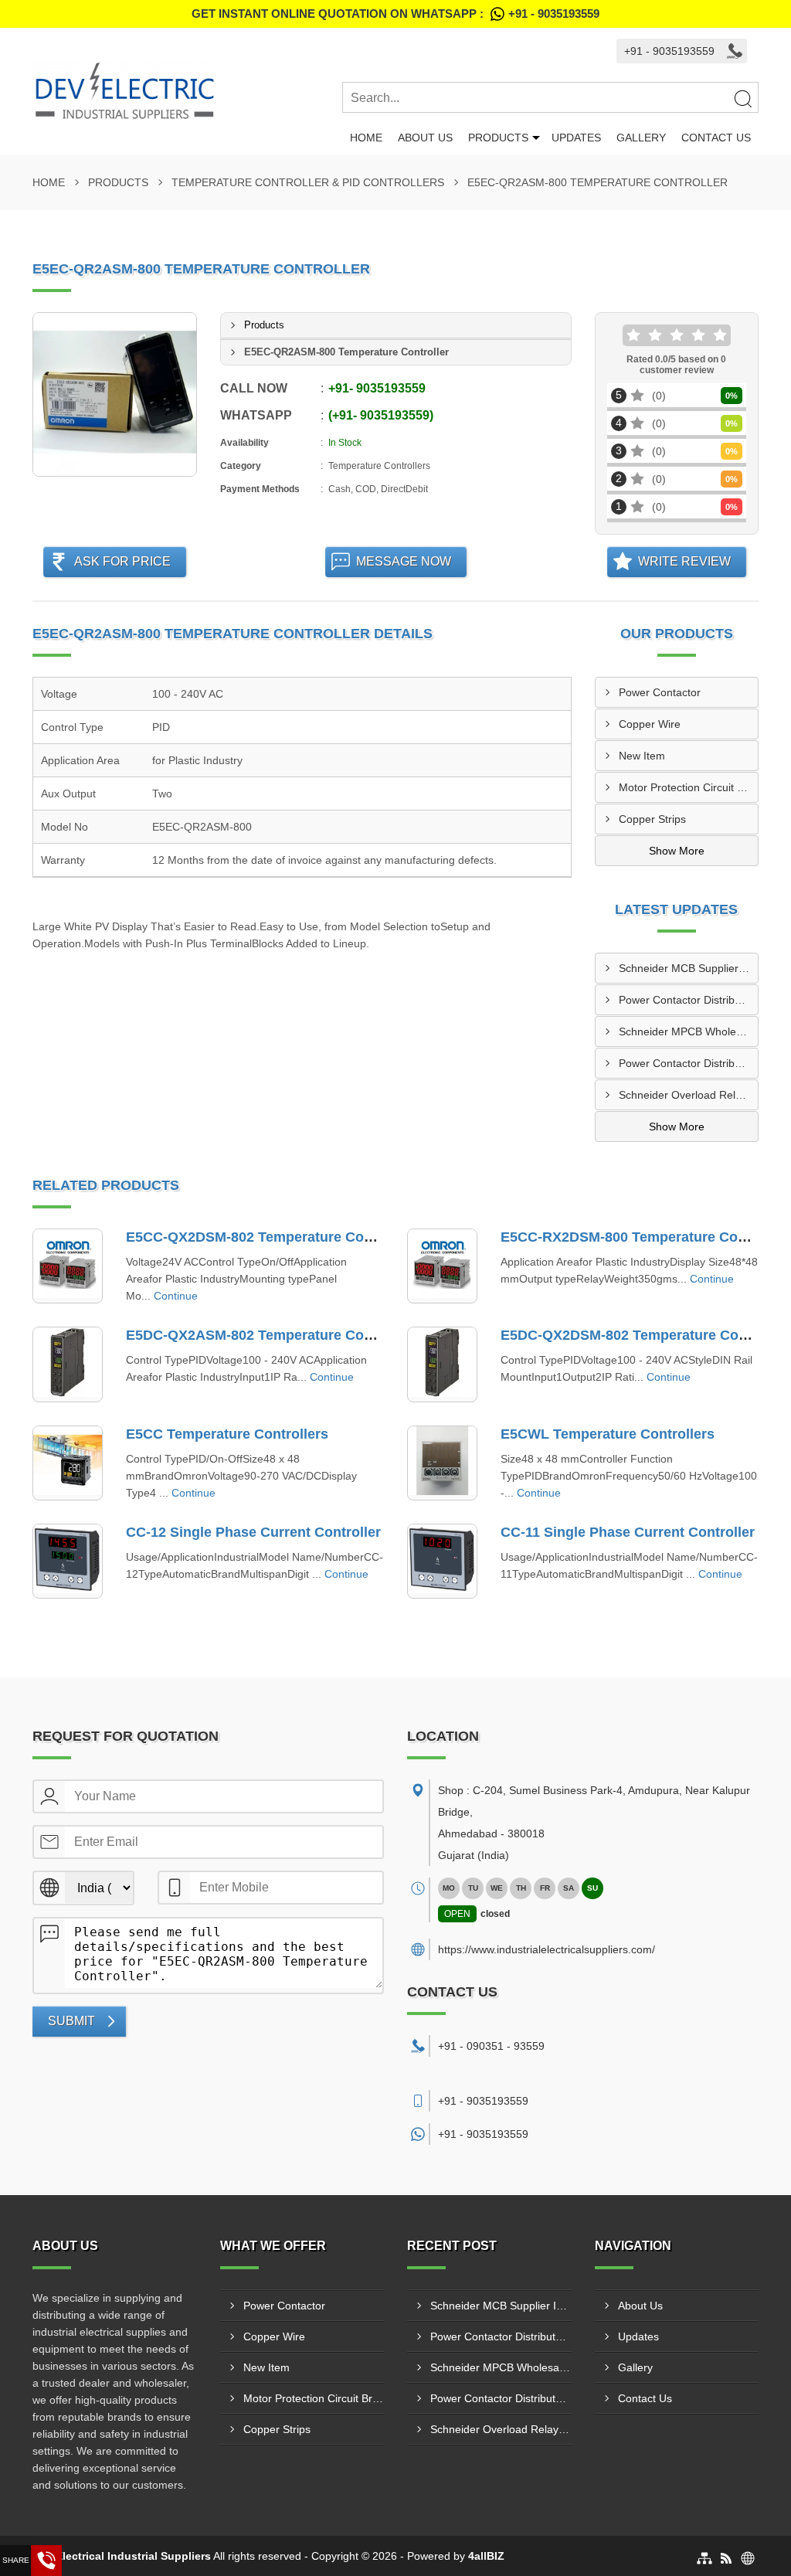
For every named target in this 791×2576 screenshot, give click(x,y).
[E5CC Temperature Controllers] (68, 1463)
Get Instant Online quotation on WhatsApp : (395, 14)
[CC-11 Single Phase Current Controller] (442, 1561)
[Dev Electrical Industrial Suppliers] (187, 91)
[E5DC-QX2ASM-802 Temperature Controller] (68, 1364)
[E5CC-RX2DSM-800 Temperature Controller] (442, 1266)
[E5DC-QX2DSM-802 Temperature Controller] (442, 1364)
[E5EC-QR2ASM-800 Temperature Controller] (115, 394)
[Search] (742, 98)
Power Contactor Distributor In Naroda (689, 1000)
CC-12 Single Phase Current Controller (253, 1532)
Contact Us (716, 138)
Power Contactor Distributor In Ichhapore (689, 1063)
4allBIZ (486, 2556)
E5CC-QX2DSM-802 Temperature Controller (269, 1237)
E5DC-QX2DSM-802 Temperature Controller (643, 1335)
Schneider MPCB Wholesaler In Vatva (689, 1031)
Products (498, 138)
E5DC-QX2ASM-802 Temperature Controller (269, 1335)
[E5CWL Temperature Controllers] (442, 1463)
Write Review (684, 561)
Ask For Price (122, 561)
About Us (425, 138)
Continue (176, 1296)
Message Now (404, 561)
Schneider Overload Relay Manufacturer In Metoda (689, 1095)
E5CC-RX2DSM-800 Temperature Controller (643, 1237)
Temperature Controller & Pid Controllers (308, 182)
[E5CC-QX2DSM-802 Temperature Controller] (68, 1266)
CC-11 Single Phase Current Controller (628, 1532)
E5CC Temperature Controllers (227, 1434)
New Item (642, 756)
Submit (71, 2021)
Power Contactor (660, 692)
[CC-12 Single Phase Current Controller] (68, 1561)
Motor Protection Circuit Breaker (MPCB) (689, 787)
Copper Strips (652, 819)
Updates (576, 138)
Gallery (641, 138)
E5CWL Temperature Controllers (608, 1434)
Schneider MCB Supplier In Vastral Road (689, 968)
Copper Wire (650, 724)
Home (366, 138)
